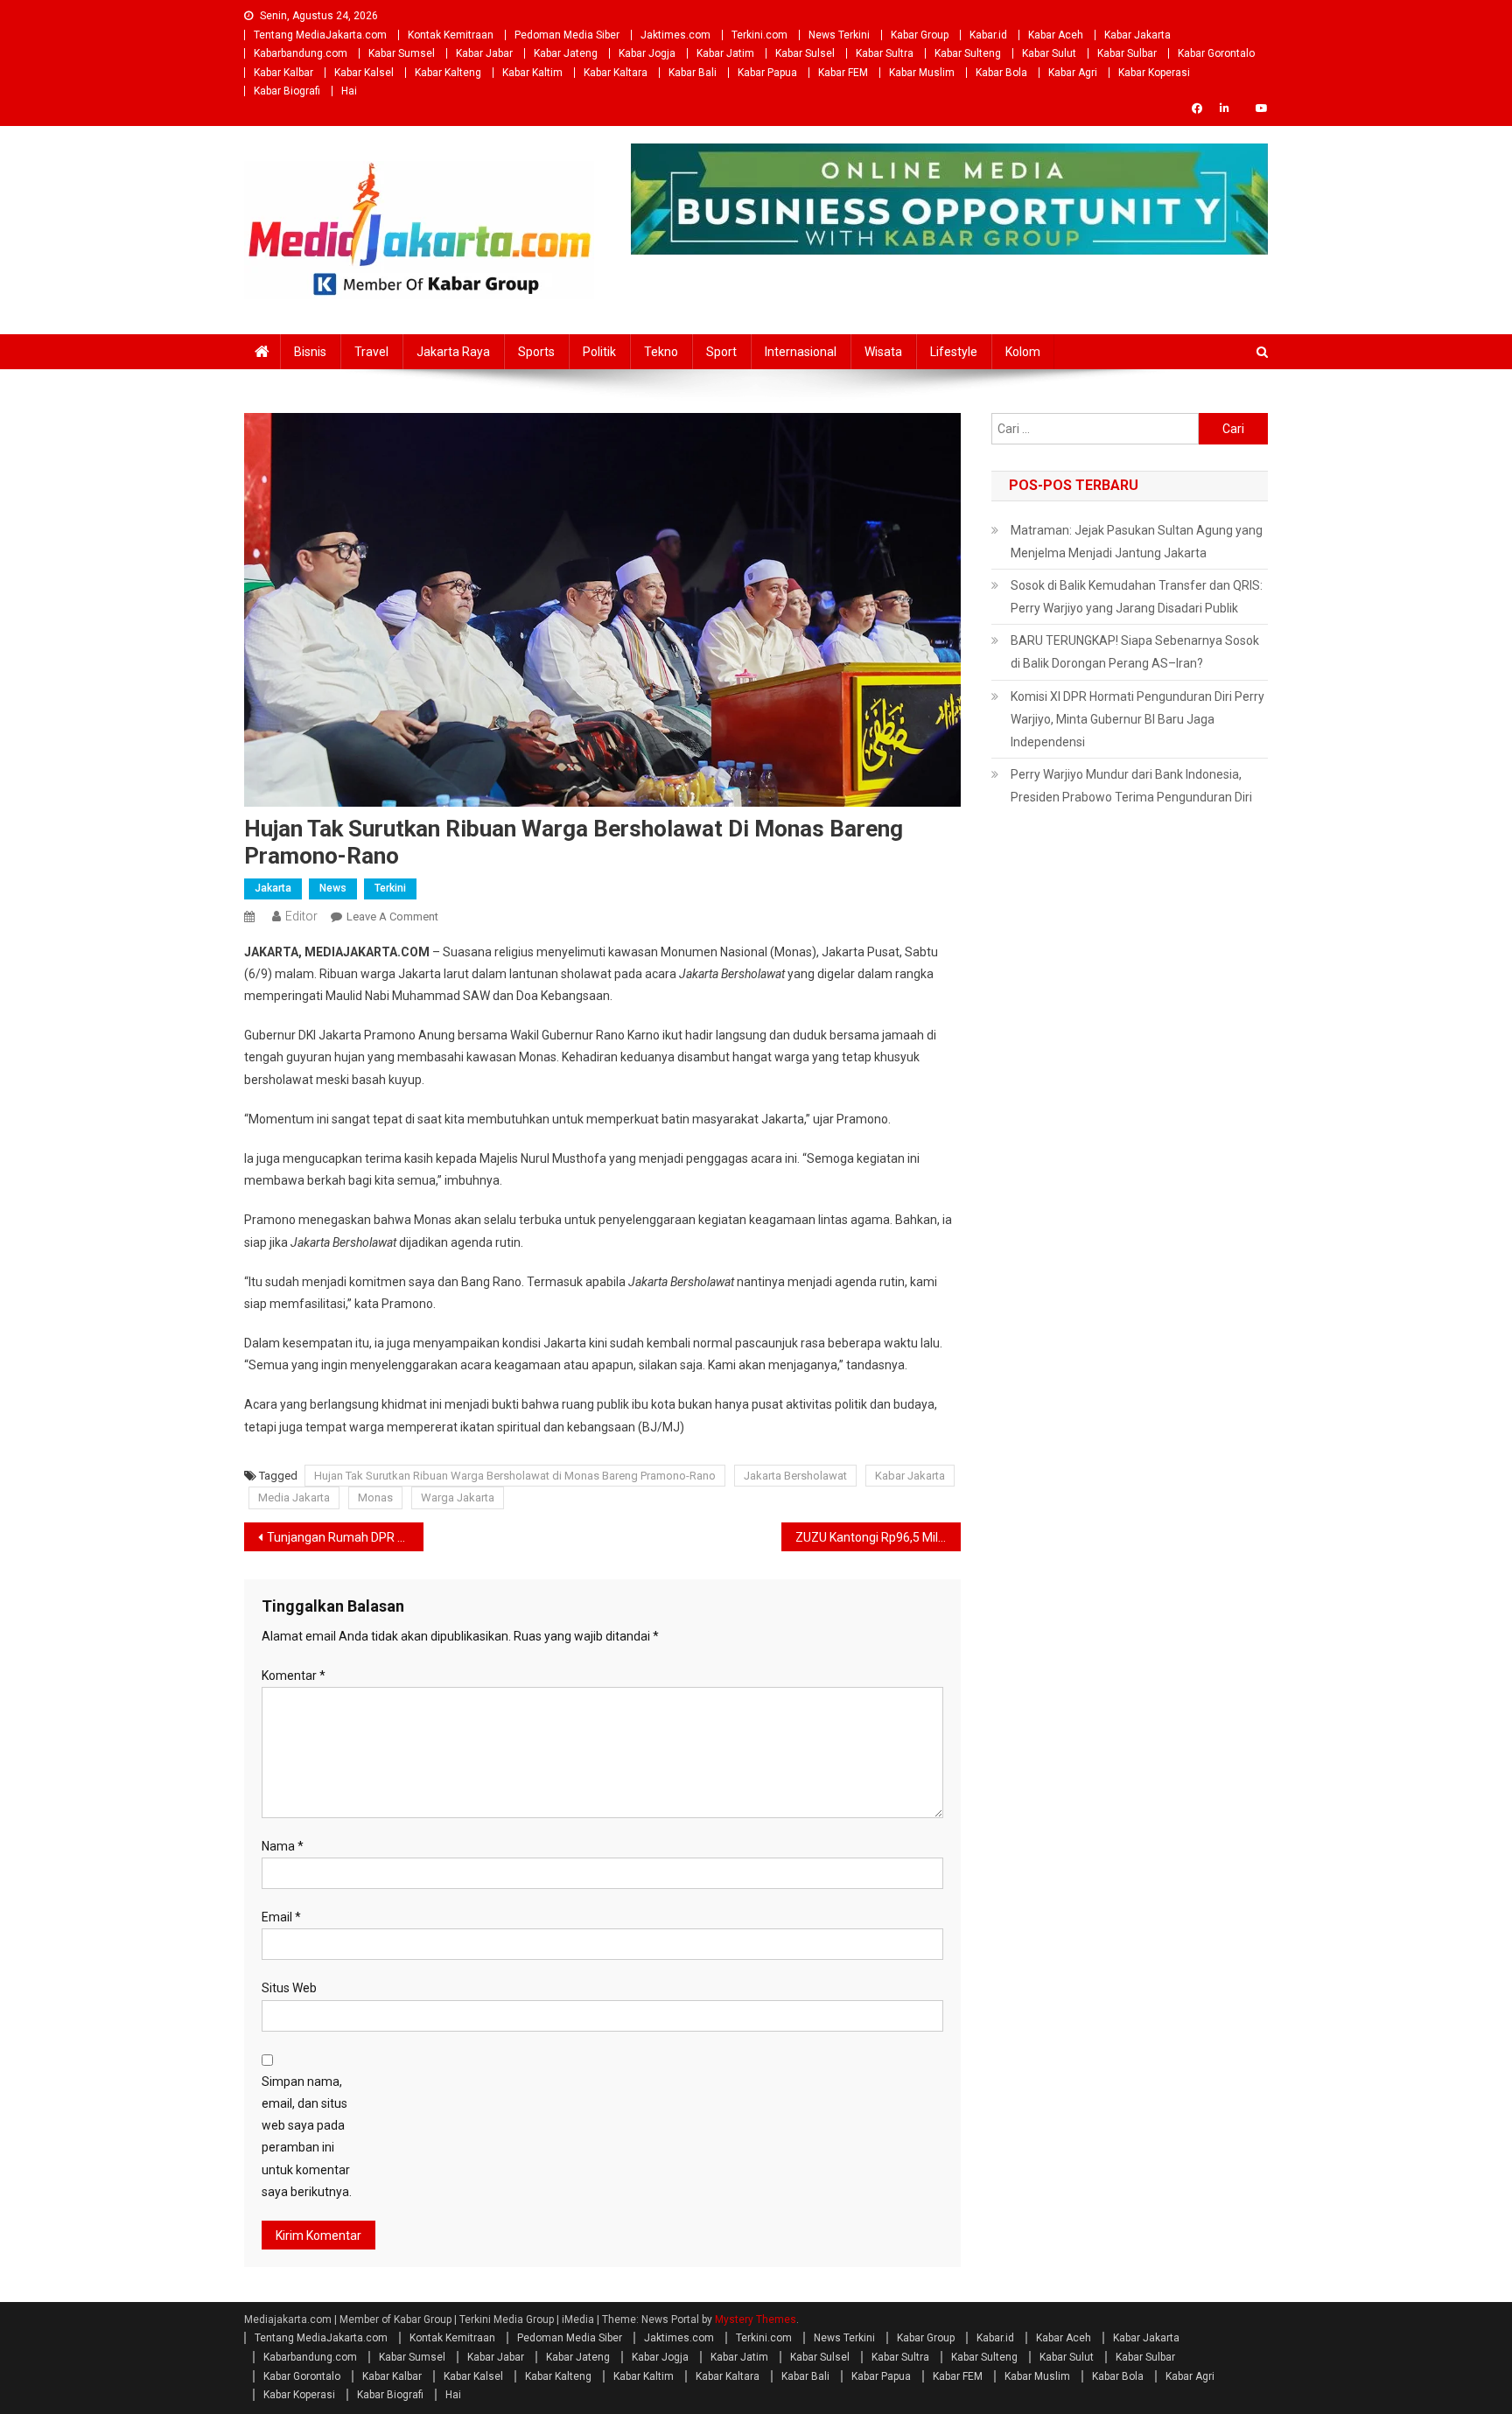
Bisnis (310, 352)
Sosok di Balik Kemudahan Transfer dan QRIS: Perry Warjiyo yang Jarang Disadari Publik (1137, 597)
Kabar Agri (1073, 73)
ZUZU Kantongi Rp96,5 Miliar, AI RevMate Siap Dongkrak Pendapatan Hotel (878, 1537)
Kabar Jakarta (1137, 35)
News (333, 888)
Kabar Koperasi (1154, 73)
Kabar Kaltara (616, 73)
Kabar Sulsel (805, 53)
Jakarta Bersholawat (795, 1476)
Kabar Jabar (484, 53)
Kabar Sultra (885, 53)
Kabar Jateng (566, 53)
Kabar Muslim (922, 73)
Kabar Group (920, 35)
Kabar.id (988, 35)
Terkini (390, 888)
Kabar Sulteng (968, 53)
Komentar (294, 1676)
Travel (371, 352)
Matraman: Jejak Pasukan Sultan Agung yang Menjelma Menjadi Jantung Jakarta (1137, 542)
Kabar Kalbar (283, 73)
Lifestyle (954, 352)
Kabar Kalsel (364, 73)
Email (281, 1917)
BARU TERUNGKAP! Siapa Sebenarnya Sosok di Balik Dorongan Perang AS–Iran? (1135, 652)
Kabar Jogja (647, 53)
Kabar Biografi (287, 91)
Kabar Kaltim (532, 73)
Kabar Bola (1001, 73)
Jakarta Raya (453, 352)
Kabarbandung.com (301, 53)
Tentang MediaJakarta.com (320, 35)
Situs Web (289, 1988)
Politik (599, 352)
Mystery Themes (756, 2320)
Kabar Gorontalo (1216, 53)
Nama (283, 1846)
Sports (536, 352)
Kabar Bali (693, 73)
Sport (721, 352)
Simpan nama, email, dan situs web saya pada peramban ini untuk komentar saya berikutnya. (307, 2137)
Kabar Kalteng (448, 73)
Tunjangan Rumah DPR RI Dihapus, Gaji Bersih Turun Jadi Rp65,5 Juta (345, 1537)
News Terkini (839, 35)
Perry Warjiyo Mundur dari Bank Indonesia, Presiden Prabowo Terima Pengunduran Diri (1131, 786)
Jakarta (273, 888)
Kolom (1023, 352)
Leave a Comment (392, 917)
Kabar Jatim (725, 53)
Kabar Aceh (1056, 35)
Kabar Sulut (1049, 53)
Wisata (883, 352)
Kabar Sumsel (402, 53)
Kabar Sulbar (1127, 53)
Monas (375, 1497)
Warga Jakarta (458, 1497)
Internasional (801, 352)
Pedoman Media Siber (567, 35)
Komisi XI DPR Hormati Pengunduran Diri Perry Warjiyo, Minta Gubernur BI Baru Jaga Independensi (1137, 719)
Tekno (661, 352)
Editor (301, 916)
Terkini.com (759, 35)
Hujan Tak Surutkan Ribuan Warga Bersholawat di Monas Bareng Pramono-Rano (515, 1476)
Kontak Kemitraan (451, 35)
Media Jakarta (294, 1497)
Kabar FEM (843, 73)
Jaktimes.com (675, 35)
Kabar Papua (767, 73)
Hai (349, 91)
